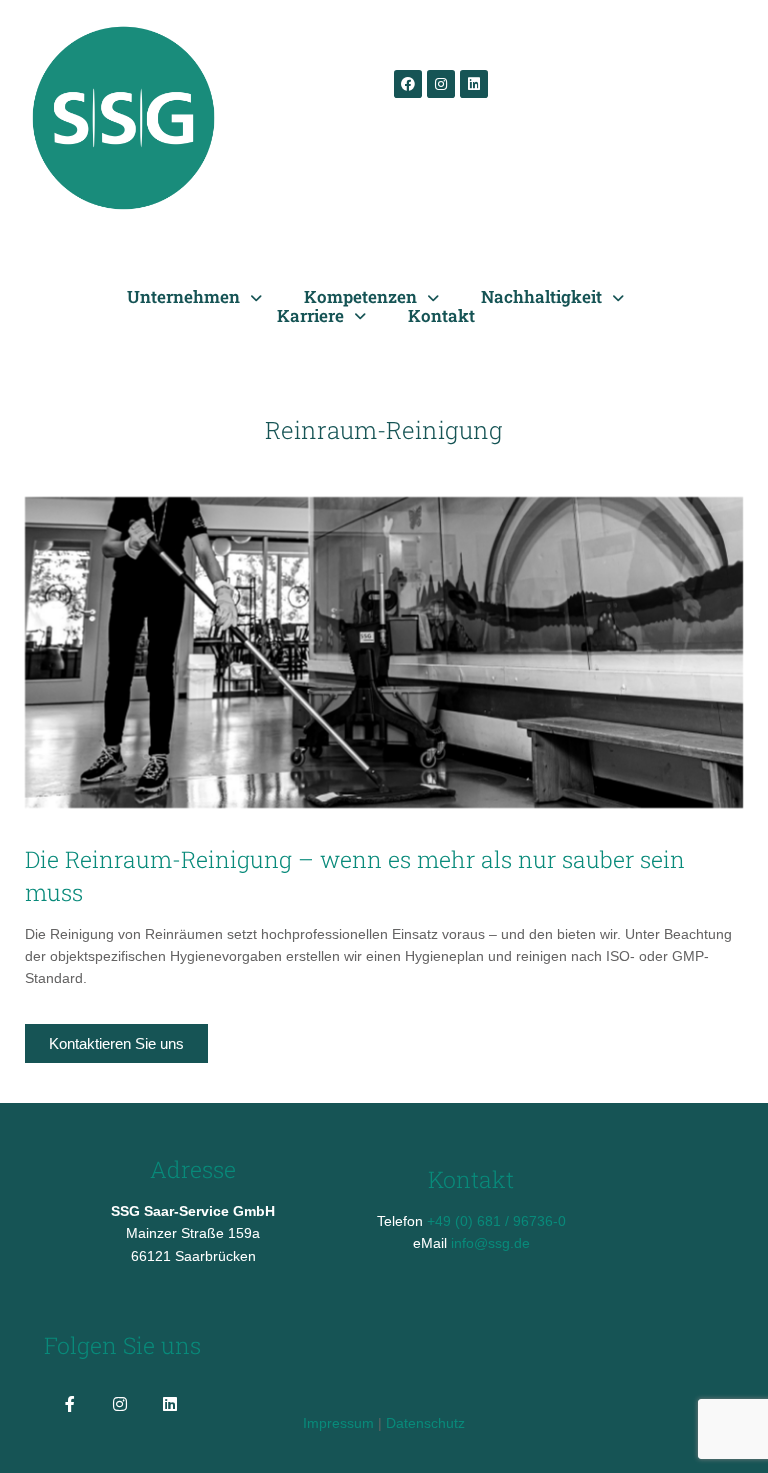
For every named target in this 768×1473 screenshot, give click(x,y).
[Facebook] (408, 84)
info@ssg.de (490, 1243)
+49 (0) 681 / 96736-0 (496, 1221)
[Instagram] (441, 84)
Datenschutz (425, 1423)
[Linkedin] (474, 84)
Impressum (338, 1423)
